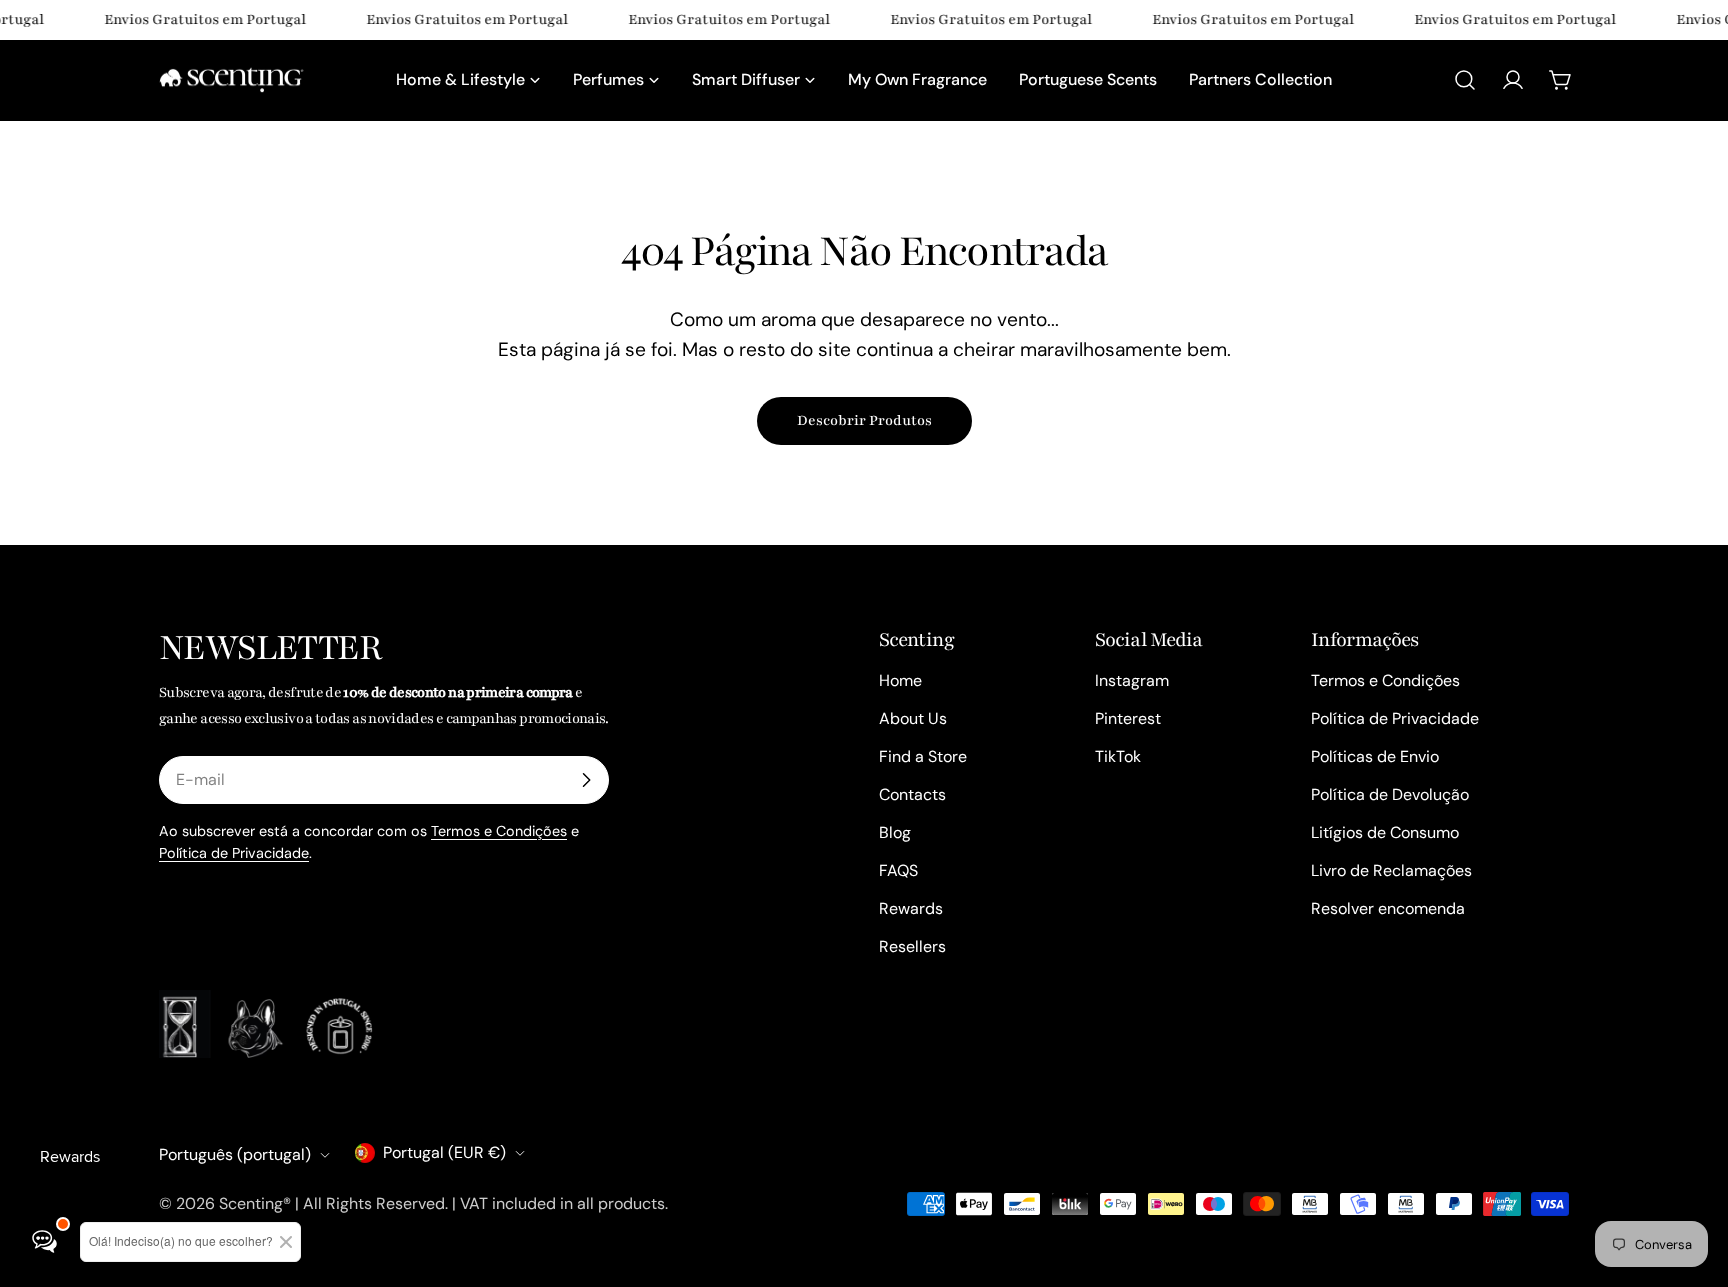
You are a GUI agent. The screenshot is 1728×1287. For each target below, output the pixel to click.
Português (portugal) (235, 1154)
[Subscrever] (586, 780)
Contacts (912, 794)
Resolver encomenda (1388, 908)
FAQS (898, 870)
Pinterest (1128, 718)
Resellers (912, 946)
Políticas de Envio (1375, 756)
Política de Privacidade (234, 853)
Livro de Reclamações (1391, 870)
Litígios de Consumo (1385, 832)
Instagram (1132, 680)
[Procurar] (1465, 80)
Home (900, 680)
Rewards (911, 908)
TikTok (1118, 756)
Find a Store (923, 756)
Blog (895, 832)
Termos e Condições (499, 831)
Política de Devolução (1390, 794)
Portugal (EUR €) (444, 1152)
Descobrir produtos (864, 420)
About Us (913, 718)
